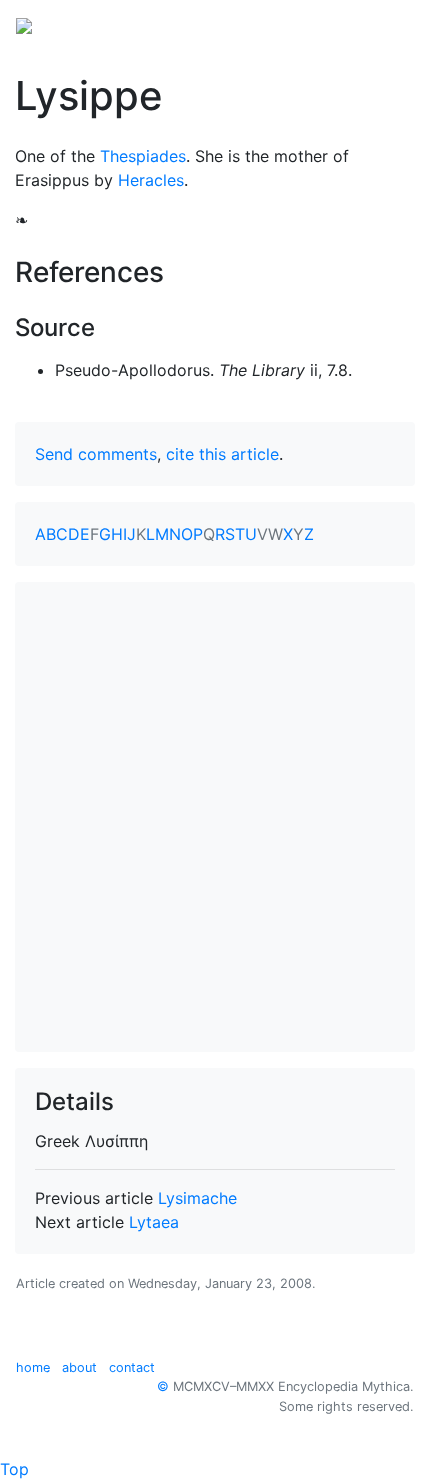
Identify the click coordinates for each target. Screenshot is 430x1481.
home (33, 1367)
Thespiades (143, 156)
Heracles (151, 180)
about (79, 1367)
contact (132, 1367)
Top (14, 1469)
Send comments (96, 454)
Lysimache (197, 1198)
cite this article (222, 454)
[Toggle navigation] (386, 24)
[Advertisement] (215, 817)
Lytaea (154, 1222)
